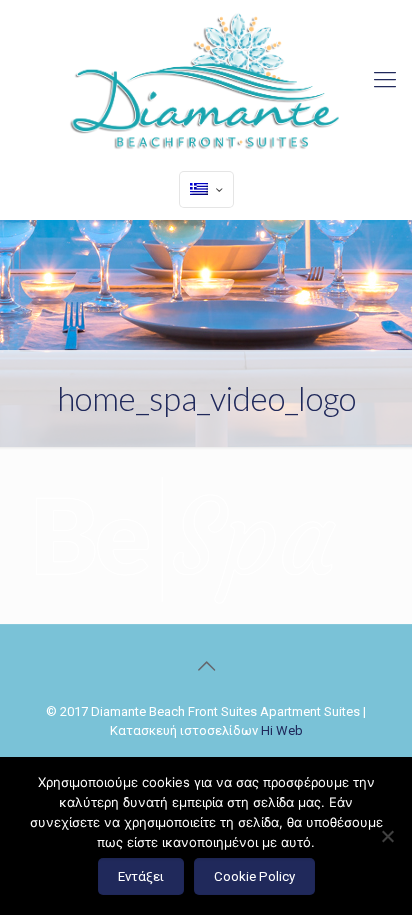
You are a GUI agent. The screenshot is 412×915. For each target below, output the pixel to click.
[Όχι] (387, 836)
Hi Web (282, 730)
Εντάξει (141, 876)
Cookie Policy (254, 876)
